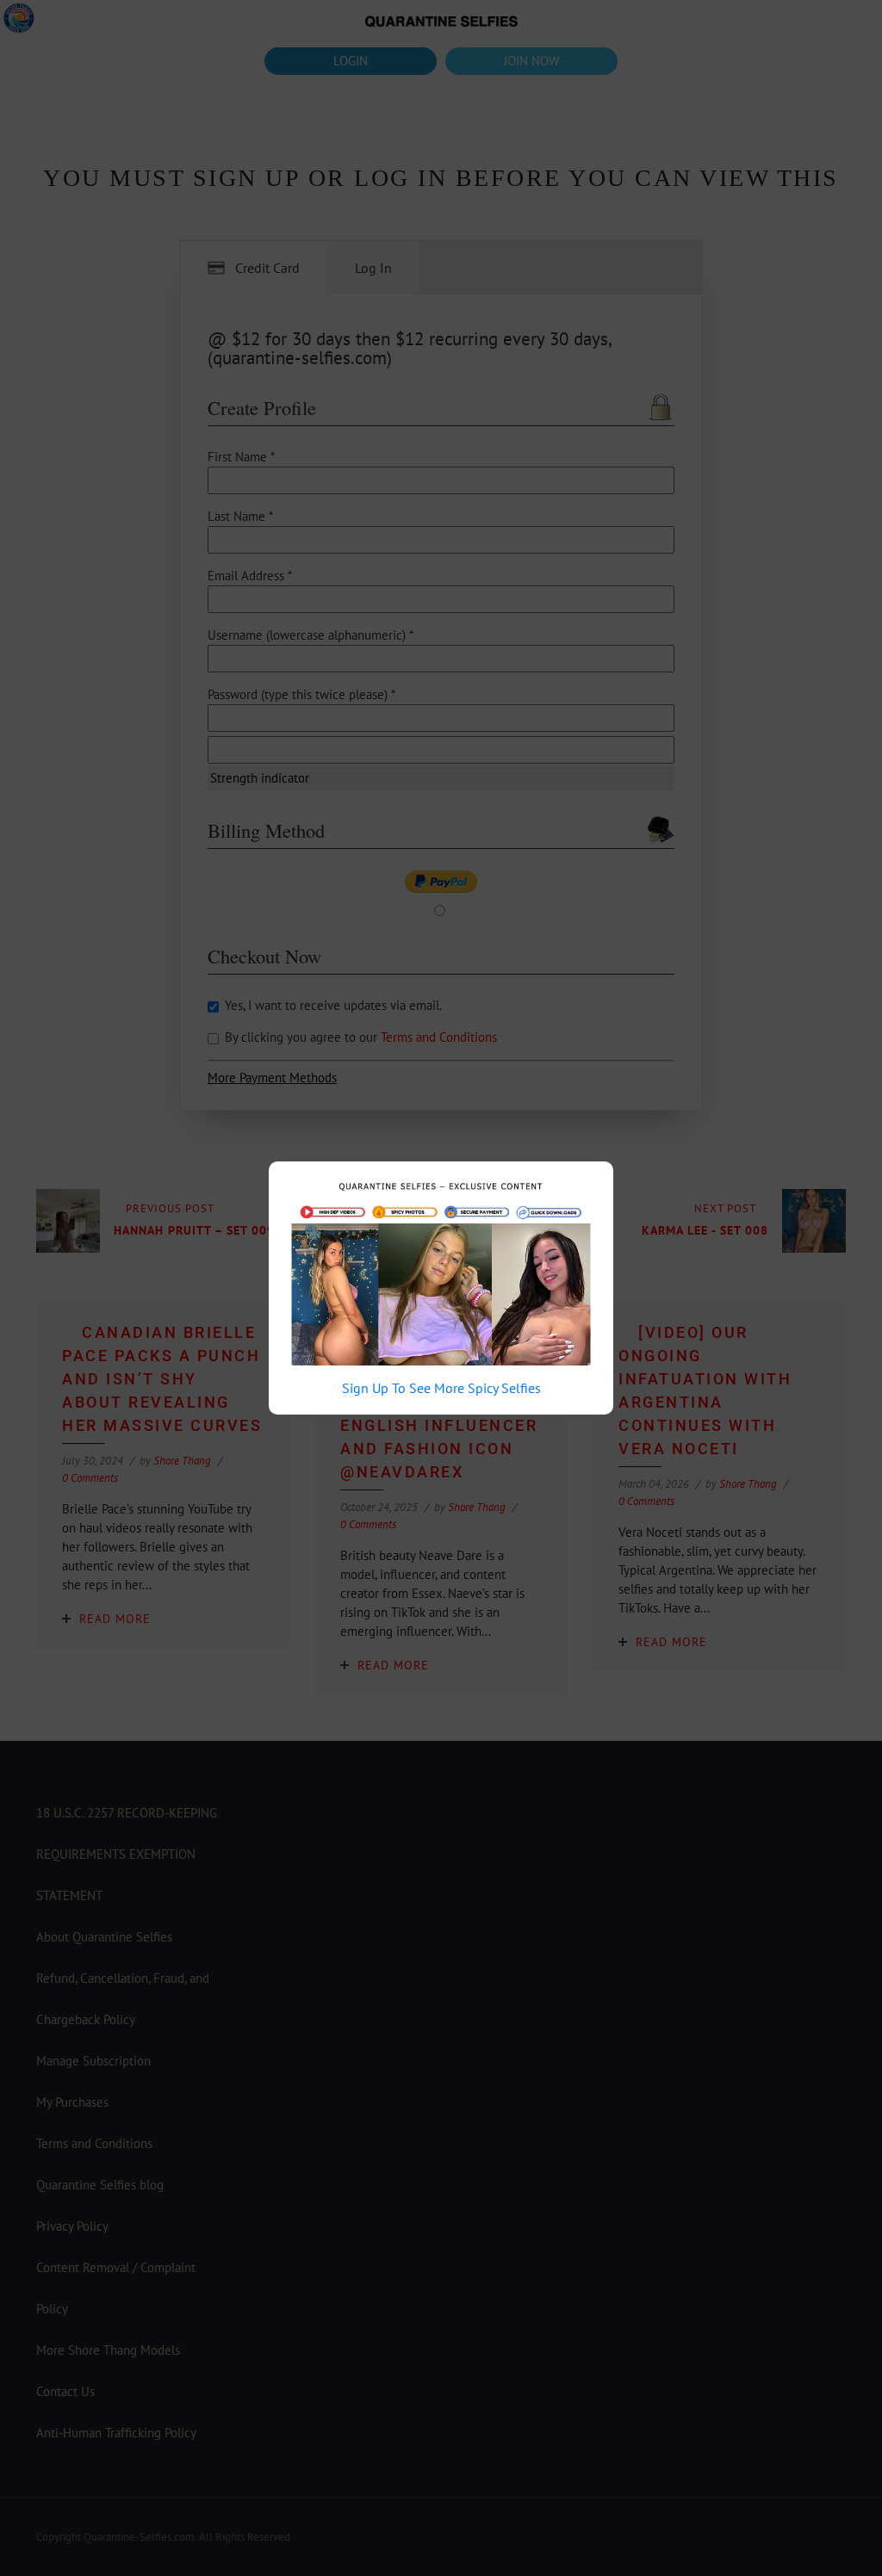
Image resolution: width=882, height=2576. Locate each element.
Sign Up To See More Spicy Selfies (441, 1388)
